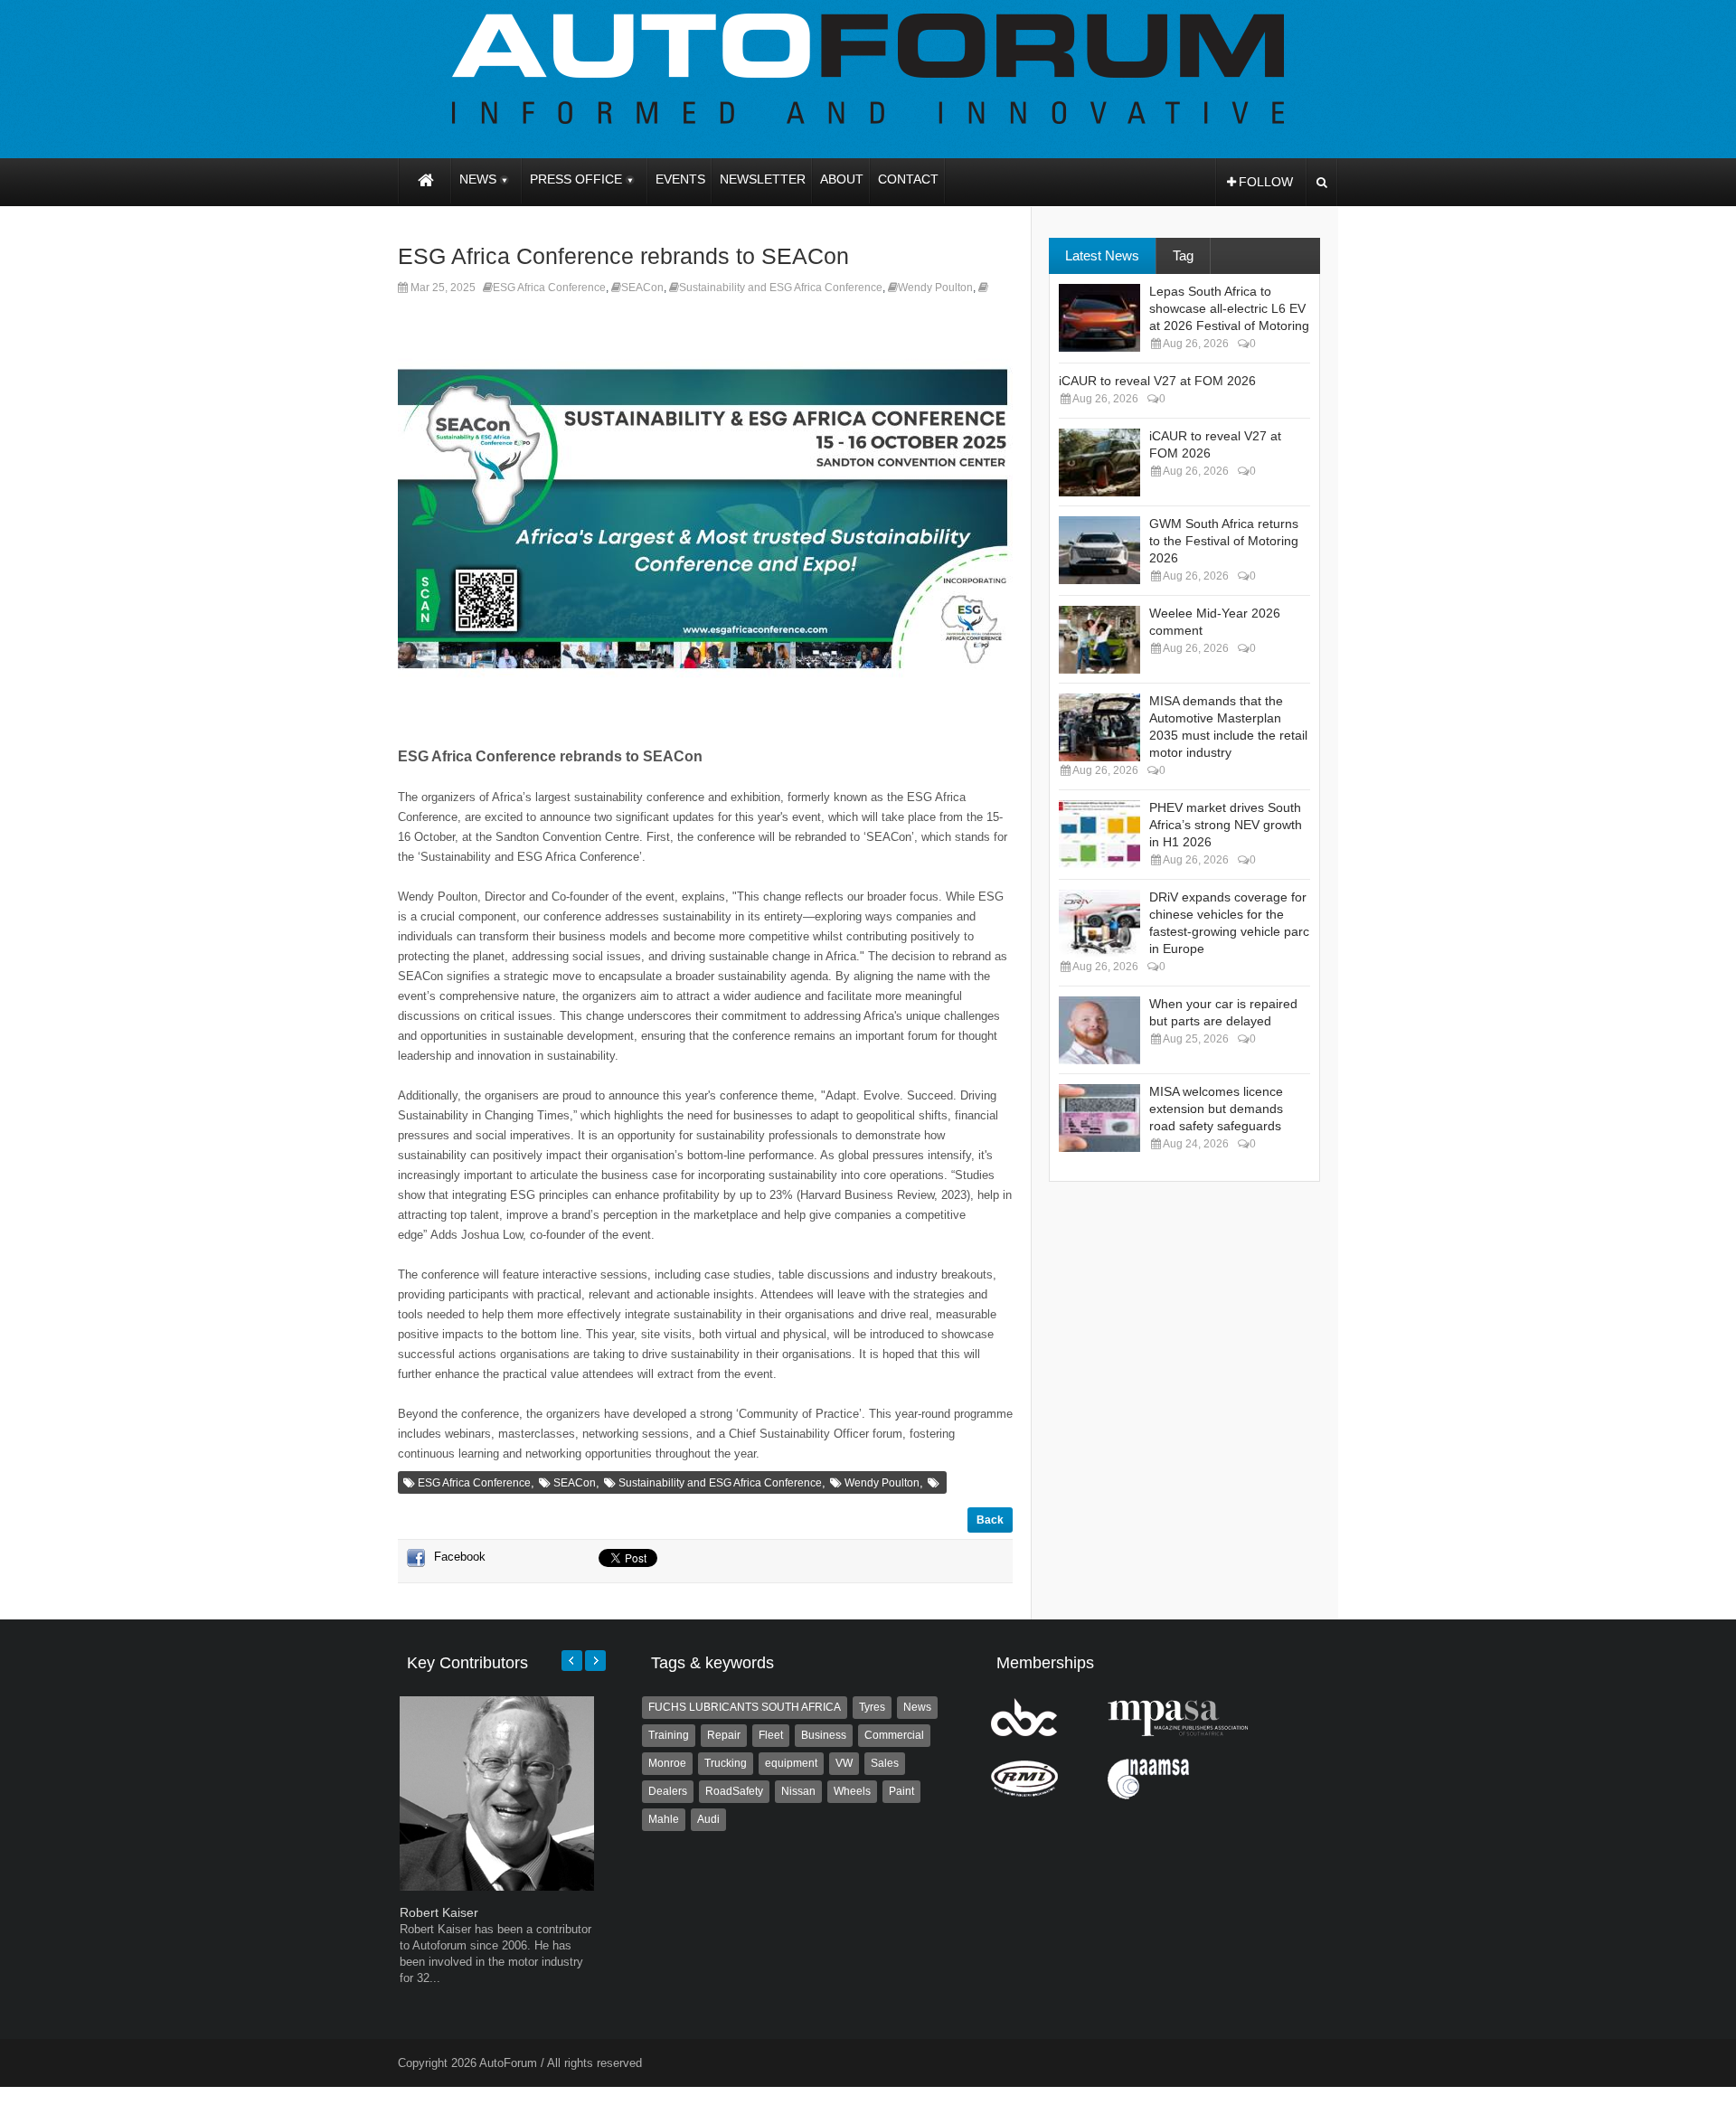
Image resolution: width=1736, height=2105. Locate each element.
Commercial (894, 1735)
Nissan (798, 1791)
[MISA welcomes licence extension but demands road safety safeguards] (1099, 1118)
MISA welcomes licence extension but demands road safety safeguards (1216, 1109)
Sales (885, 1763)
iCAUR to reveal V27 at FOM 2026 (1157, 381)
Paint (901, 1791)
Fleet (771, 1735)
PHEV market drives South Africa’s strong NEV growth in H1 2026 (1226, 825)
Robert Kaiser (439, 1912)
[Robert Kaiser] (497, 1887)
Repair (724, 1735)
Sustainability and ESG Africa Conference (781, 288)
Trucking (726, 1763)
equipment (791, 1763)
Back (990, 1520)
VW (844, 1763)
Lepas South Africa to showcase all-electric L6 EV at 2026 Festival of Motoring (1229, 308)
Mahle (664, 1819)
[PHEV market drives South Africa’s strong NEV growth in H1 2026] (1099, 834)
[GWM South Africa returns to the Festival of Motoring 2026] (1099, 550)
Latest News (1102, 255)
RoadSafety (734, 1791)
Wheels (852, 1791)
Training (669, 1735)
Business (824, 1735)
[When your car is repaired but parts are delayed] (1099, 1030)
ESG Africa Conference (549, 288)
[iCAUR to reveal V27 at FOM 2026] (1099, 463)
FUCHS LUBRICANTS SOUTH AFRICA (745, 1707)
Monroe (667, 1763)
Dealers (668, 1791)
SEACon (642, 288)
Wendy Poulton (935, 288)
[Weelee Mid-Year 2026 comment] (1099, 640)
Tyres (872, 1707)
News (917, 1707)
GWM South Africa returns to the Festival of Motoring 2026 (1224, 541)
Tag (1183, 255)
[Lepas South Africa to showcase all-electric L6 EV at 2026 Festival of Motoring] (1099, 318)
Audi (708, 1819)
